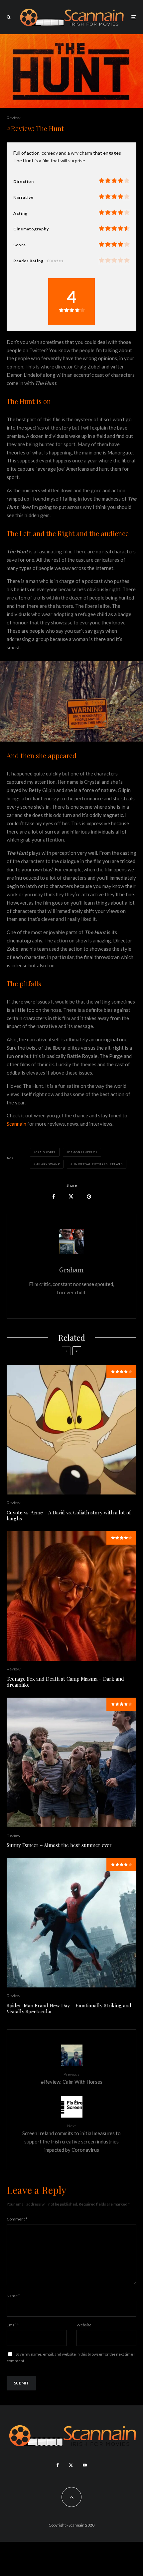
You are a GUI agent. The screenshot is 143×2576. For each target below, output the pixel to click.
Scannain (16, 1124)
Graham (71, 1270)
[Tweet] (71, 1197)
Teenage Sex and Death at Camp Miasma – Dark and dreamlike (65, 1682)
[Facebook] (58, 2465)
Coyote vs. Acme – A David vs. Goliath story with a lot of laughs (69, 1515)
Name (13, 2296)
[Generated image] (71, 1430)
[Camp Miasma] (71, 1596)
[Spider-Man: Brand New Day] (71, 1923)
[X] (71, 2465)
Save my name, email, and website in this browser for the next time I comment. (71, 2357)
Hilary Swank (48, 1164)
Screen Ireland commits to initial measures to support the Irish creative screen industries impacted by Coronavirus (71, 2138)
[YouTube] (85, 2465)
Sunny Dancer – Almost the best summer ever (59, 1845)
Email (13, 2325)
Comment (17, 2219)
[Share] (54, 1197)
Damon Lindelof (83, 1152)
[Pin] (89, 1197)
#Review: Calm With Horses (72, 2078)
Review (14, 118)
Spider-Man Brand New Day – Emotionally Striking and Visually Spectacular (69, 2008)
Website (84, 2325)
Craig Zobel (46, 1152)
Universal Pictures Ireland (98, 1164)
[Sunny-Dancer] (71, 1762)
